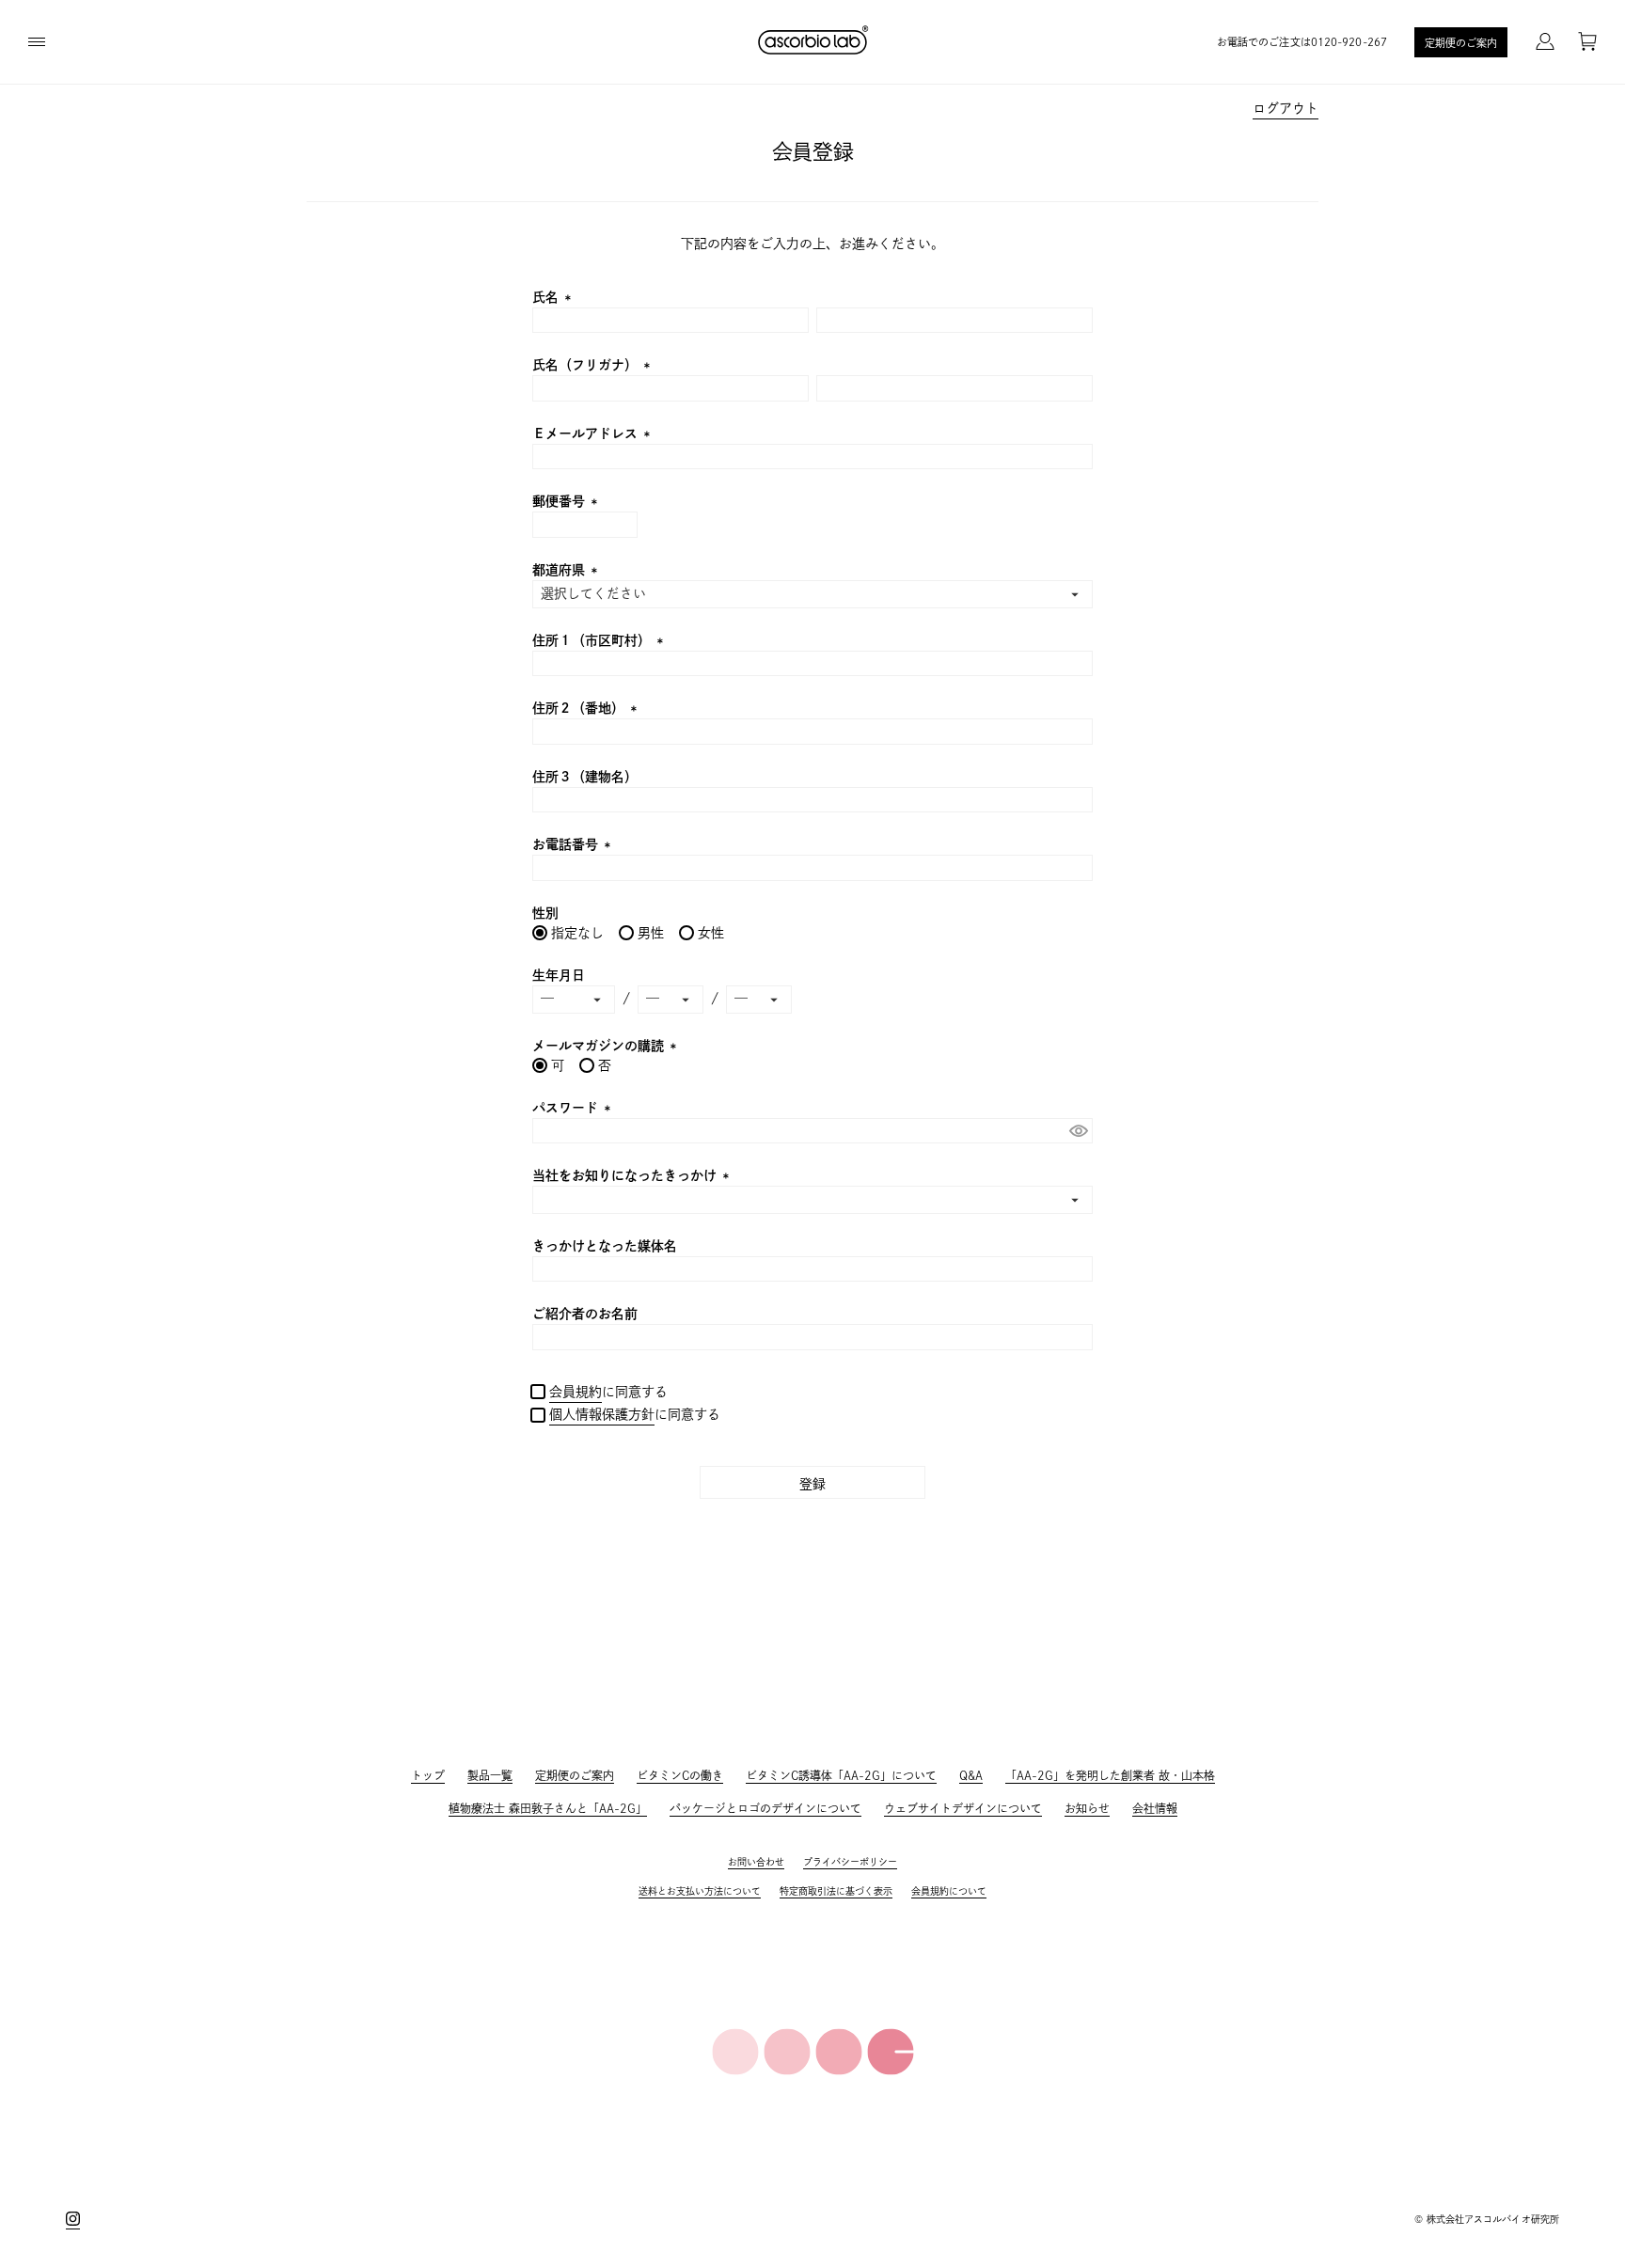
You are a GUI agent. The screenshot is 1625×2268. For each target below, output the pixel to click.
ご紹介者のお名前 (585, 1314)
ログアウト (1286, 108)
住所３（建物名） (585, 777)
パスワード (574, 1108)
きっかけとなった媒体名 (605, 1246)
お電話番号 (574, 844)
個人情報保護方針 (602, 1414)
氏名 (554, 297)
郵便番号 (568, 501)
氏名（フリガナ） (594, 365)
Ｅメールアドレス (594, 433)
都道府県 (568, 570)
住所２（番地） (587, 708)
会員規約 (576, 1392)
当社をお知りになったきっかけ (633, 1175)
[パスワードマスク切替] (1078, 1131)
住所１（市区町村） (600, 640)
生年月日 (559, 975)
